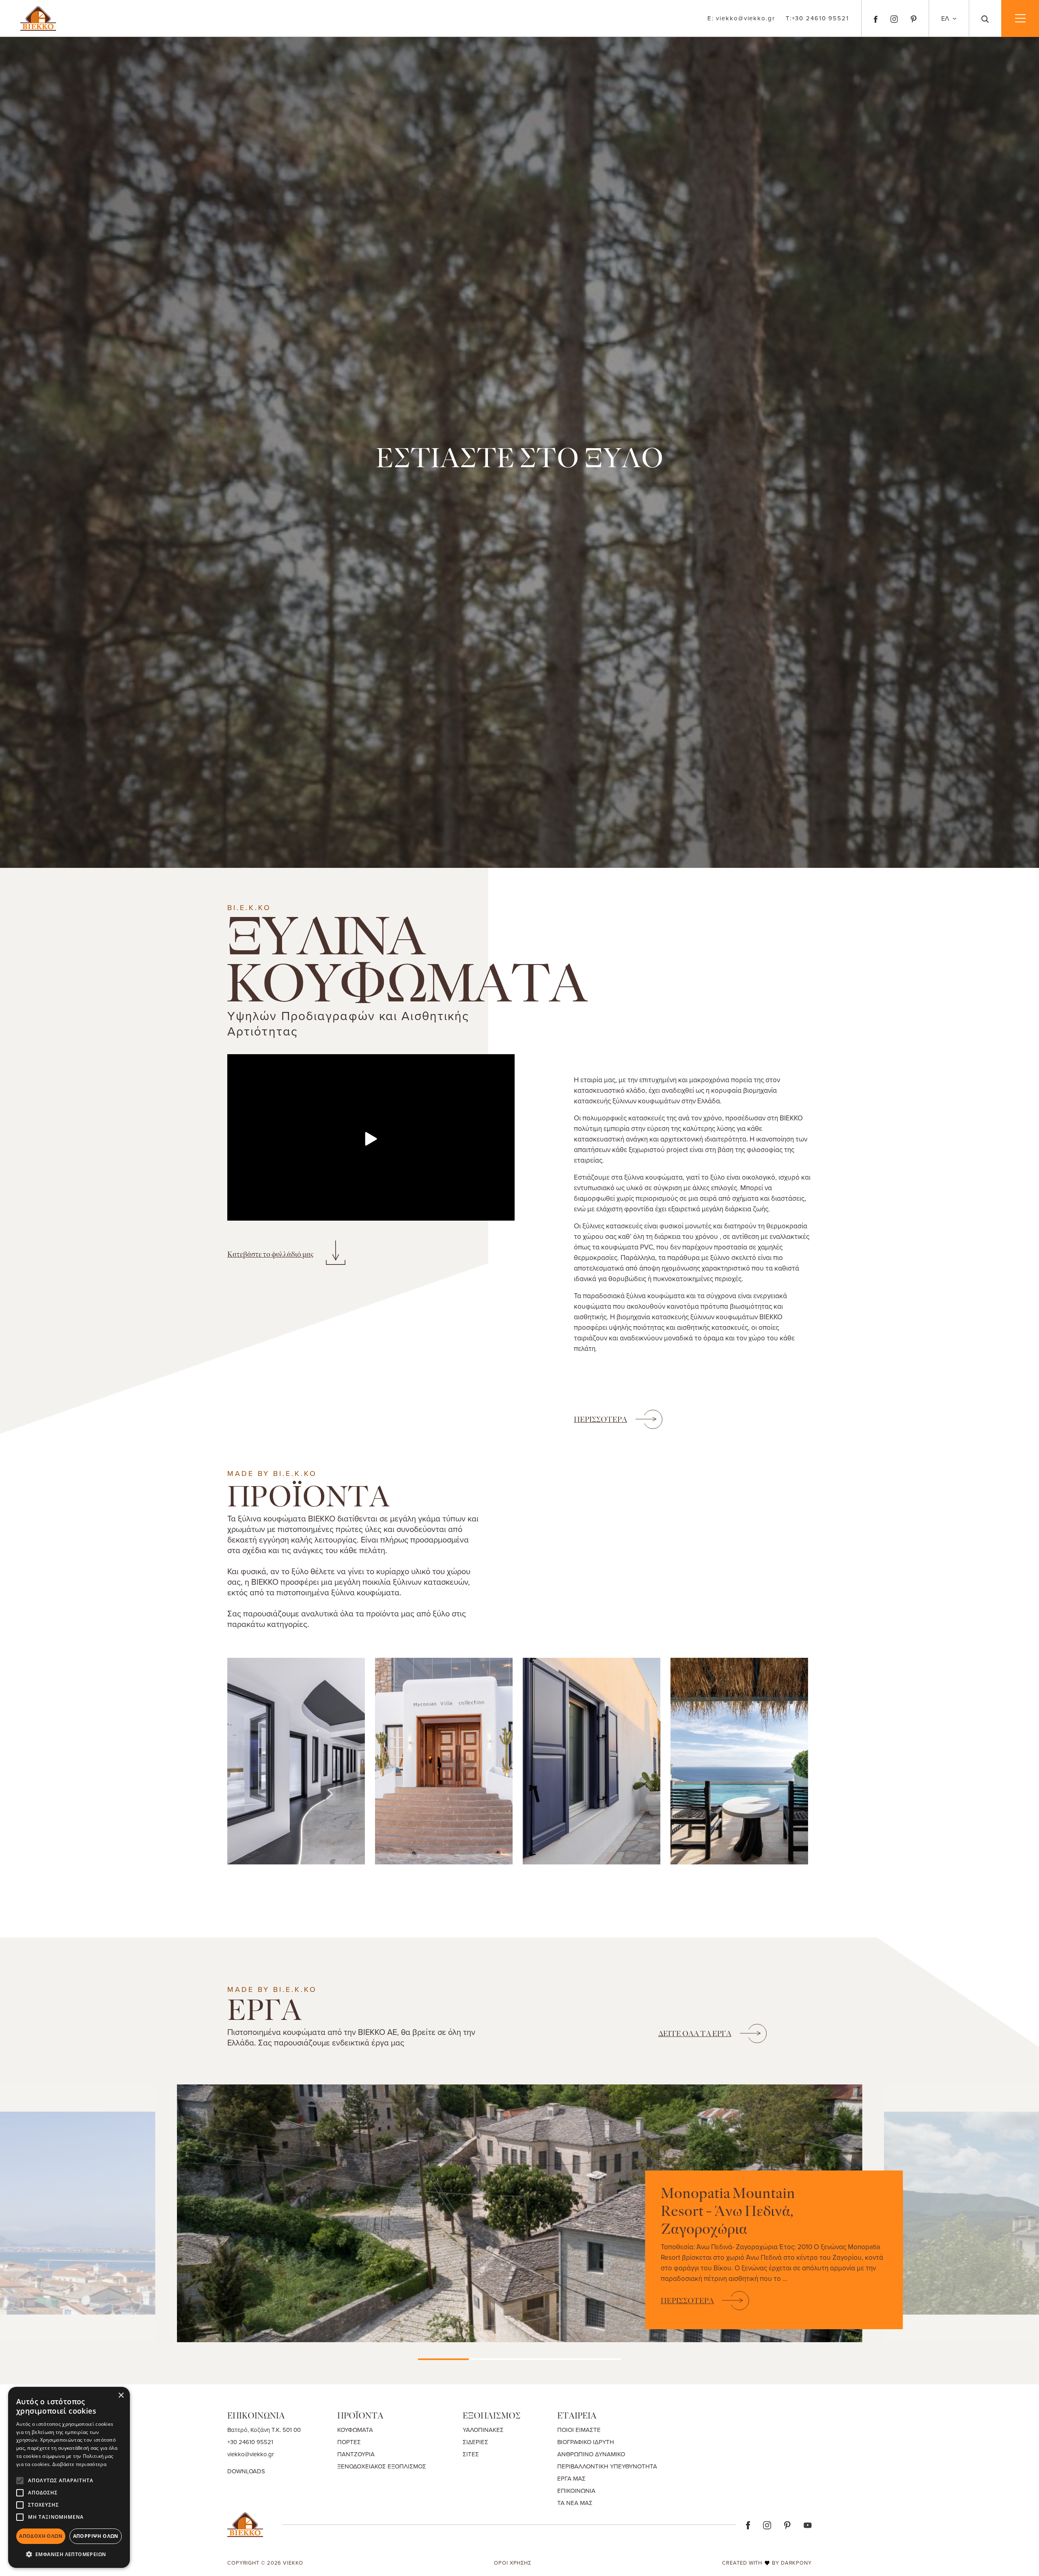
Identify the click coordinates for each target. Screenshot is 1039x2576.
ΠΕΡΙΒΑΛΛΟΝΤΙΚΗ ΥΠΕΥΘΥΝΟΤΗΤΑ (607, 2466)
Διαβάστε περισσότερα (79, 2464)
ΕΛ (946, 18)
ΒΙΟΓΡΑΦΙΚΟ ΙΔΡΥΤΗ (586, 2442)
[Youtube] (808, 2524)
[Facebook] (876, 18)
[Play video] (371, 1139)
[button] (69, 2554)
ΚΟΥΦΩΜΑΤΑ (355, 2430)
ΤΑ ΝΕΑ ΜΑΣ (575, 2503)
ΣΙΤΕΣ (471, 2454)
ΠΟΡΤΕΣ (349, 2442)
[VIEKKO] (38, 17)
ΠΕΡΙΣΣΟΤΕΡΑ (600, 1420)
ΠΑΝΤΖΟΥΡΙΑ (356, 2454)
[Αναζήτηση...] (985, 18)
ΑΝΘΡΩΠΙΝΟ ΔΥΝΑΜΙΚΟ (591, 2454)
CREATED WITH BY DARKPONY (767, 2563)
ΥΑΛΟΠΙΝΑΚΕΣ (483, 2430)
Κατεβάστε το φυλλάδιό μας (271, 1254)
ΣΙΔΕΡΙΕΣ (475, 2442)
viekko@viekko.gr (741, 18)
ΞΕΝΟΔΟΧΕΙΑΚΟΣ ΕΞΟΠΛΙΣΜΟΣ (382, 2466)
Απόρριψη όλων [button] (96, 2536)
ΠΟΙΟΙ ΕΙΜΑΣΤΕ (579, 2430)
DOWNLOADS (246, 2471)
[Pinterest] (914, 18)
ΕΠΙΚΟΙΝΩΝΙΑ (576, 2491)
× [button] (121, 2396)
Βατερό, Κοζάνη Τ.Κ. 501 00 (264, 2430)
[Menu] (1020, 18)
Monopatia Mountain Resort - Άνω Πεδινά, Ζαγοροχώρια (728, 2211)
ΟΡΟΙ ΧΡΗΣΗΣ (513, 2563)
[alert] (69, 2477)
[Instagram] (894, 18)
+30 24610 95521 (817, 18)
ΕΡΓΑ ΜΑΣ (571, 2478)
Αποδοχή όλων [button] (41, 2536)
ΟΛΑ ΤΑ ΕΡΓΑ (695, 2034)
